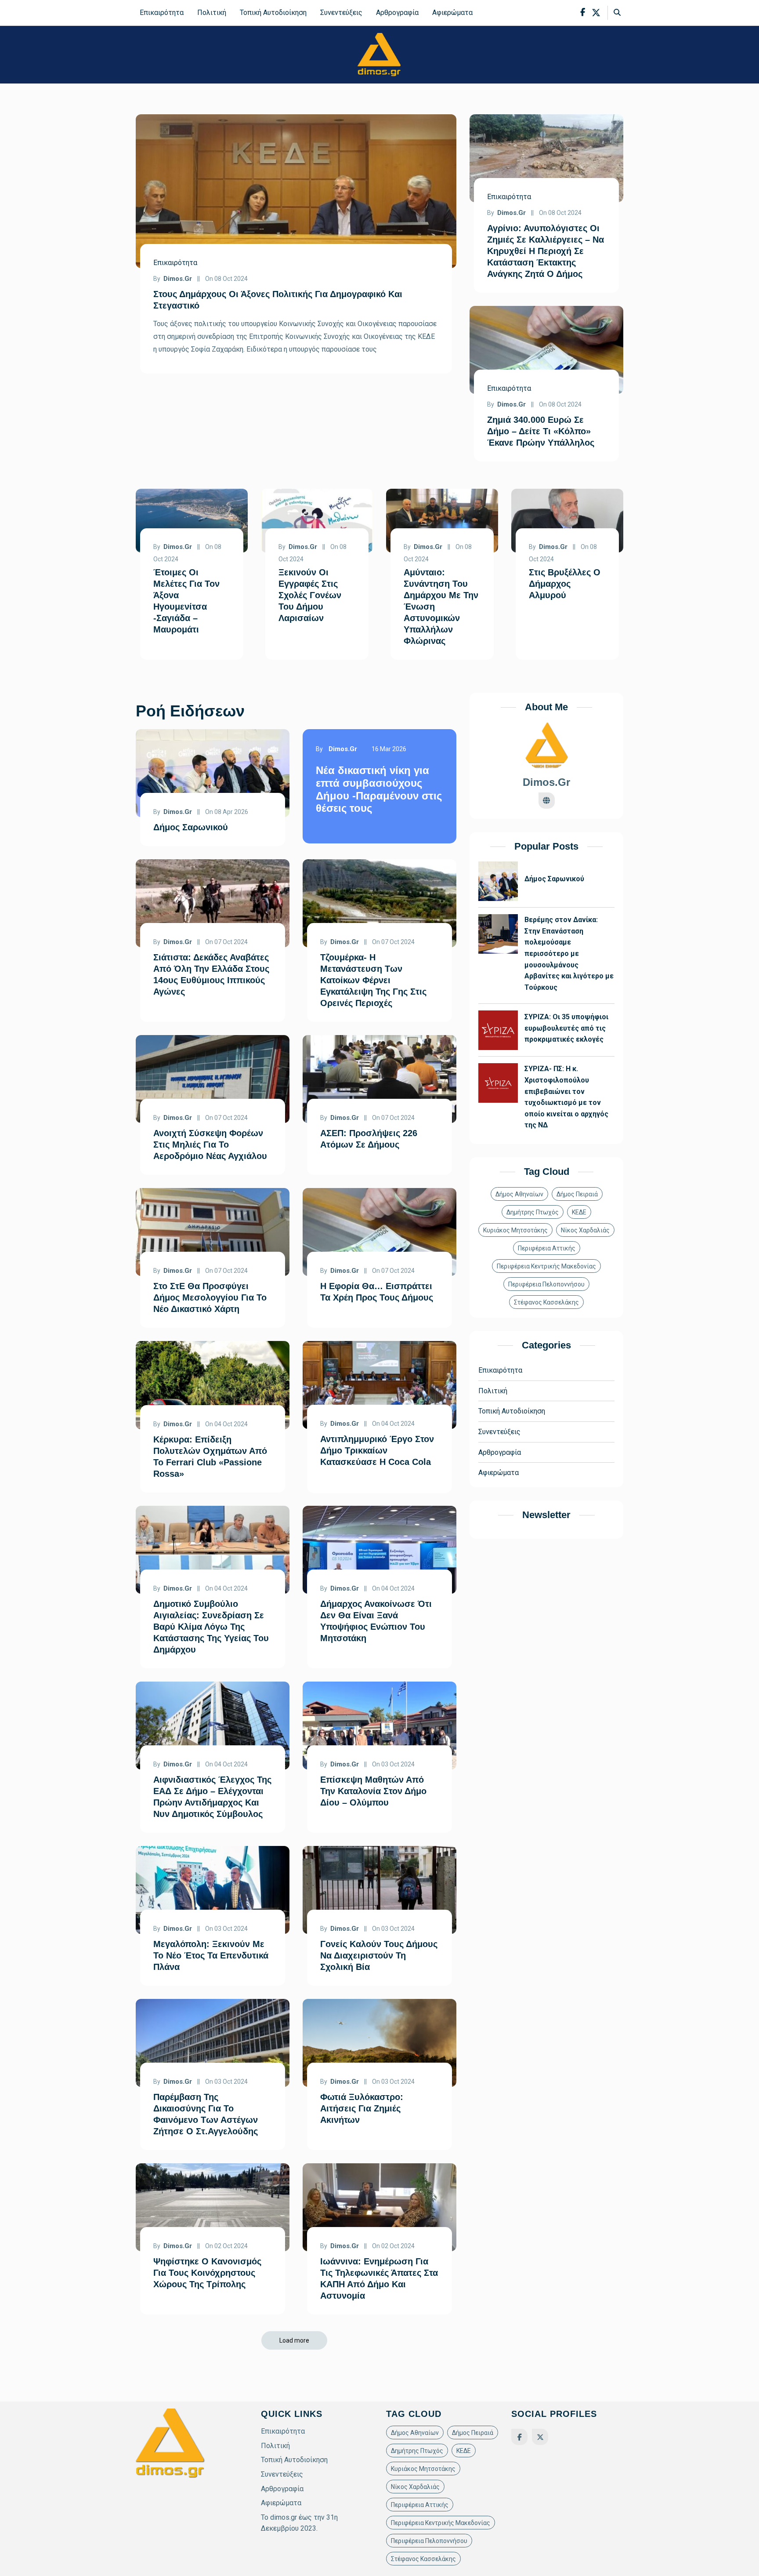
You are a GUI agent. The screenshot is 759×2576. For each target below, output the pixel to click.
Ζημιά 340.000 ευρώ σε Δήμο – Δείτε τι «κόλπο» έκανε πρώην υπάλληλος (541, 431)
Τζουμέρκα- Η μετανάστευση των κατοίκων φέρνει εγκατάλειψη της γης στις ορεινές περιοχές (373, 980)
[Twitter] (540, 2437)
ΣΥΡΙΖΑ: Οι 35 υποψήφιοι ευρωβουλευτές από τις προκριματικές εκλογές (566, 1028)
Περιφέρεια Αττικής (547, 1248)
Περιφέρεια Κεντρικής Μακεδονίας (546, 1266)
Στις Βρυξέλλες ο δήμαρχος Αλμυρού (565, 584)
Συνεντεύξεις (341, 13)
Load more (294, 2340)
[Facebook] (519, 2437)
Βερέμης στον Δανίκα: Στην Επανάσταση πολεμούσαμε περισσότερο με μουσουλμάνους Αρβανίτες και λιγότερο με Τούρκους (569, 954)
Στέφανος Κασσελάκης (546, 1302)
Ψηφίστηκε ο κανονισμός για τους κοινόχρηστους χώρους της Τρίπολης (207, 2273)
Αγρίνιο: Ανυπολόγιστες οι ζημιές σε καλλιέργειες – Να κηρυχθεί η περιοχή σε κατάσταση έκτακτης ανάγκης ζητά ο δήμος (546, 251)
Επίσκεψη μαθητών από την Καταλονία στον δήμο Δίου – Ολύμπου (373, 1791)
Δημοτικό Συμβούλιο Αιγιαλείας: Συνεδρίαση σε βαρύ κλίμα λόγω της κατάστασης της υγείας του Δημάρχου (211, 1627)
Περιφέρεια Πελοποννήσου (546, 1284)
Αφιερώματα (452, 13)
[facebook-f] (583, 13)
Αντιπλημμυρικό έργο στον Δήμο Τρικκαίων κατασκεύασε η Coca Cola (377, 1450)
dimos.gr (178, 279)
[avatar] (546, 746)
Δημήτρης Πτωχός (533, 1212)
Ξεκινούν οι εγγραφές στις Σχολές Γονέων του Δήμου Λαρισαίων (310, 595)
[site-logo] (379, 54)
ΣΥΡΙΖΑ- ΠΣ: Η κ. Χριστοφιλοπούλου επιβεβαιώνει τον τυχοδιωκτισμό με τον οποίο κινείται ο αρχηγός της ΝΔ (566, 1097)
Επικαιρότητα (162, 13)
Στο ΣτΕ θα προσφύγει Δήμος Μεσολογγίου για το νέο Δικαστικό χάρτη (210, 1297)
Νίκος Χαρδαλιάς (585, 1230)
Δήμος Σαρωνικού (191, 827)
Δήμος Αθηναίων (519, 1194)
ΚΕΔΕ (579, 1212)
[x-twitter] (596, 13)
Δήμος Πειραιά (577, 1194)
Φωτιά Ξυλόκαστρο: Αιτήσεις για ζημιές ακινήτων (362, 2108)
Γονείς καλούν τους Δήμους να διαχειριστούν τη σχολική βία (379, 1955)
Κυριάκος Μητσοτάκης (515, 1230)
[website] (547, 801)
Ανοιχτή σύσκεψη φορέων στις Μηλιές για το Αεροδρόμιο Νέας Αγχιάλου (210, 1144)
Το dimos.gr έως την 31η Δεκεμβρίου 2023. (299, 2523)
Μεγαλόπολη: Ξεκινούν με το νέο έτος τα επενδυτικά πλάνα (211, 1955)
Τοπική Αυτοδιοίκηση (273, 13)
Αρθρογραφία (397, 13)
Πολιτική (212, 13)
